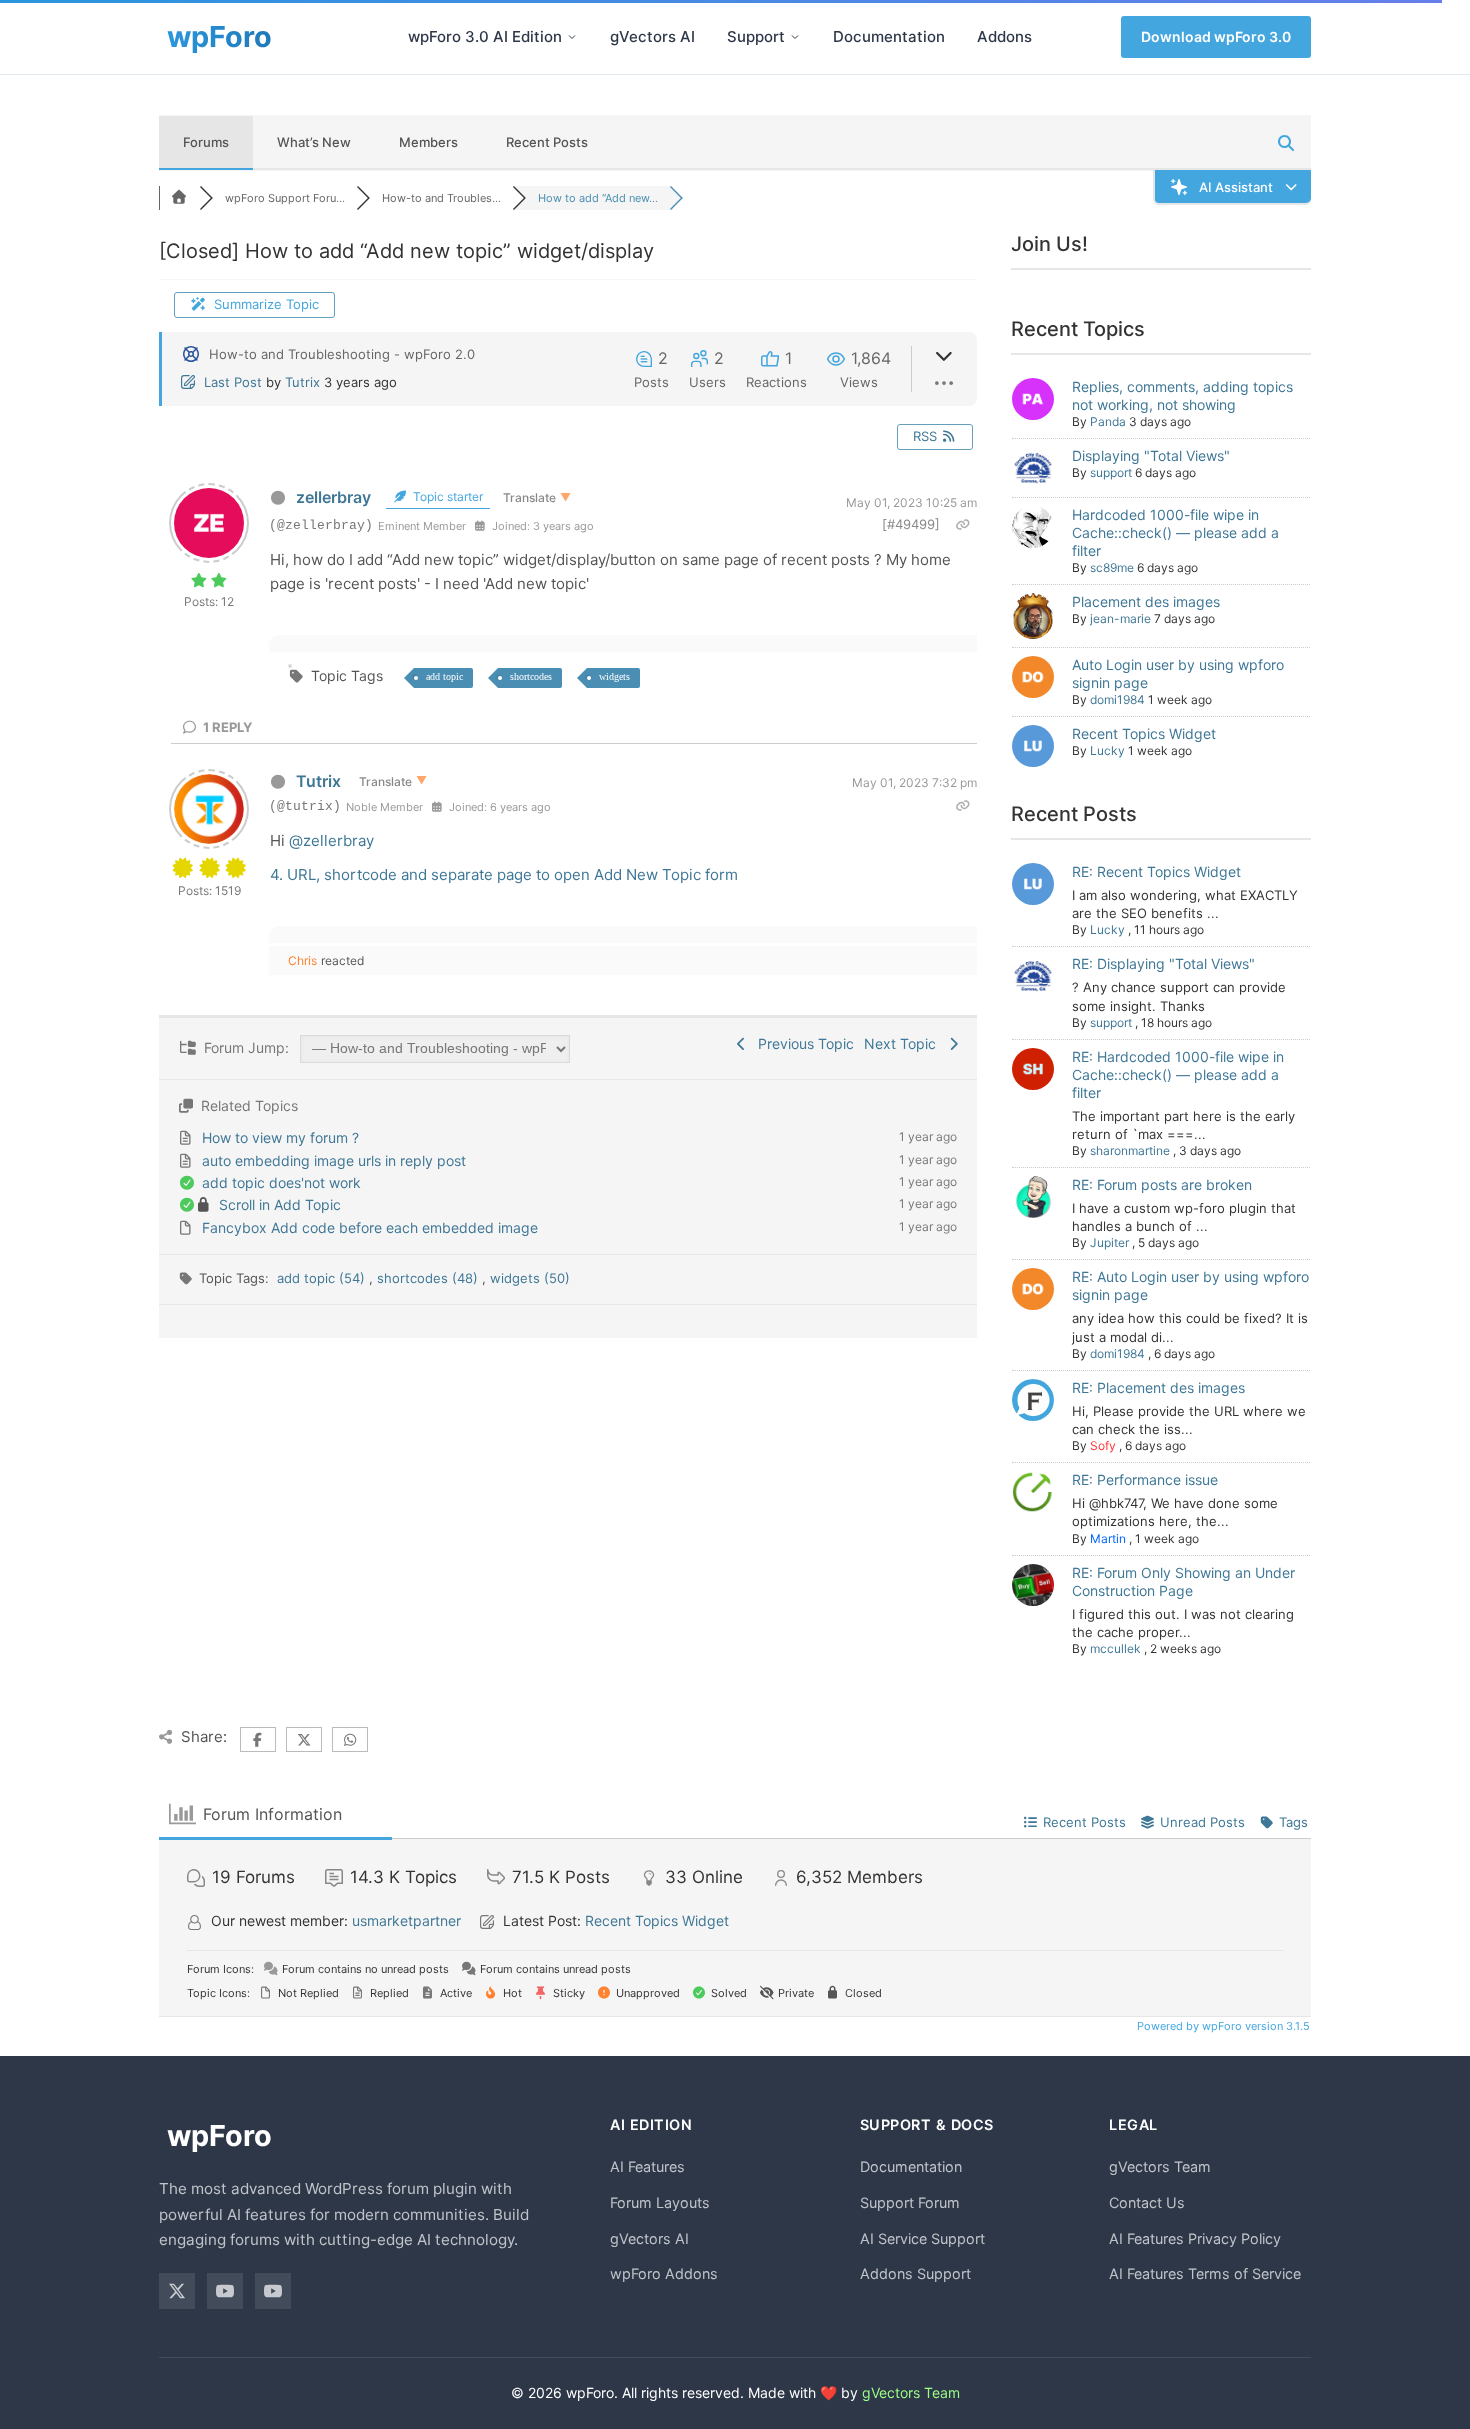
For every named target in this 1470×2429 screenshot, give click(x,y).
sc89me (1112, 567)
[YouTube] (225, 2291)
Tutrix (302, 382)
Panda (1108, 421)
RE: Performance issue (1145, 1479)
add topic (444, 676)
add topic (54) (323, 1278)
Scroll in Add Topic (280, 1204)
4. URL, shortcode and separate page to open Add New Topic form (504, 874)
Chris (302, 960)
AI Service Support (922, 2238)
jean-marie (1120, 618)
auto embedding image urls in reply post (334, 1160)
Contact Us (1147, 2202)
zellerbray (333, 497)
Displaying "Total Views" (1151, 455)
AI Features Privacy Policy (1195, 2238)
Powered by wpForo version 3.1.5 (1222, 2026)
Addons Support (915, 2273)
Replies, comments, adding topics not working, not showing (1182, 395)
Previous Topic (802, 1043)
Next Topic (904, 1043)
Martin (1108, 1538)
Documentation (889, 36)
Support (756, 36)
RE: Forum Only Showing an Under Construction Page (1183, 1581)
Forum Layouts (660, 2202)
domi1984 (1117, 699)
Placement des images (1146, 601)
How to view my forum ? (280, 1137)
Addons (1004, 36)
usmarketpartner (406, 1920)
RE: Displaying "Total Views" (1163, 963)
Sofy (1103, 1445)
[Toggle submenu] (572, 37)
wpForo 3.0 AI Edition (485, 36)
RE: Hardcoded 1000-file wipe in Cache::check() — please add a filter (1178, 1074)
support (1111, 472)
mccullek (1115, 1648)
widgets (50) (530, 1278)
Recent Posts (547, 142)
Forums (206, 142)
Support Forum (910, 2202)
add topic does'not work (281, 1182)
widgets (614, 676)
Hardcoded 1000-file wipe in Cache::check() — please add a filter (1175, 532)
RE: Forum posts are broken (1162, 1184)
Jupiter (1109, 1242)
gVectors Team (1160, 2166)
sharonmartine (1130, 1150)
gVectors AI (652, 36)
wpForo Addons (664, 2273)
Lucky (1107, 750)
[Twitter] (177, 2291)
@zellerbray (331, 840)
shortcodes (531, 676)
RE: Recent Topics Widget (1156, 871)
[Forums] (179, 198)
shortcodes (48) (429, 1278)
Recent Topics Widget (1144, 733)
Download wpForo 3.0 (1216, 36)
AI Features (647, 2166)
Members (428, 142)
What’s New (314, 142)
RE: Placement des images (1158, 1387)
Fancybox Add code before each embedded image (370, 1227)
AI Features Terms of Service (1205, 2273)
